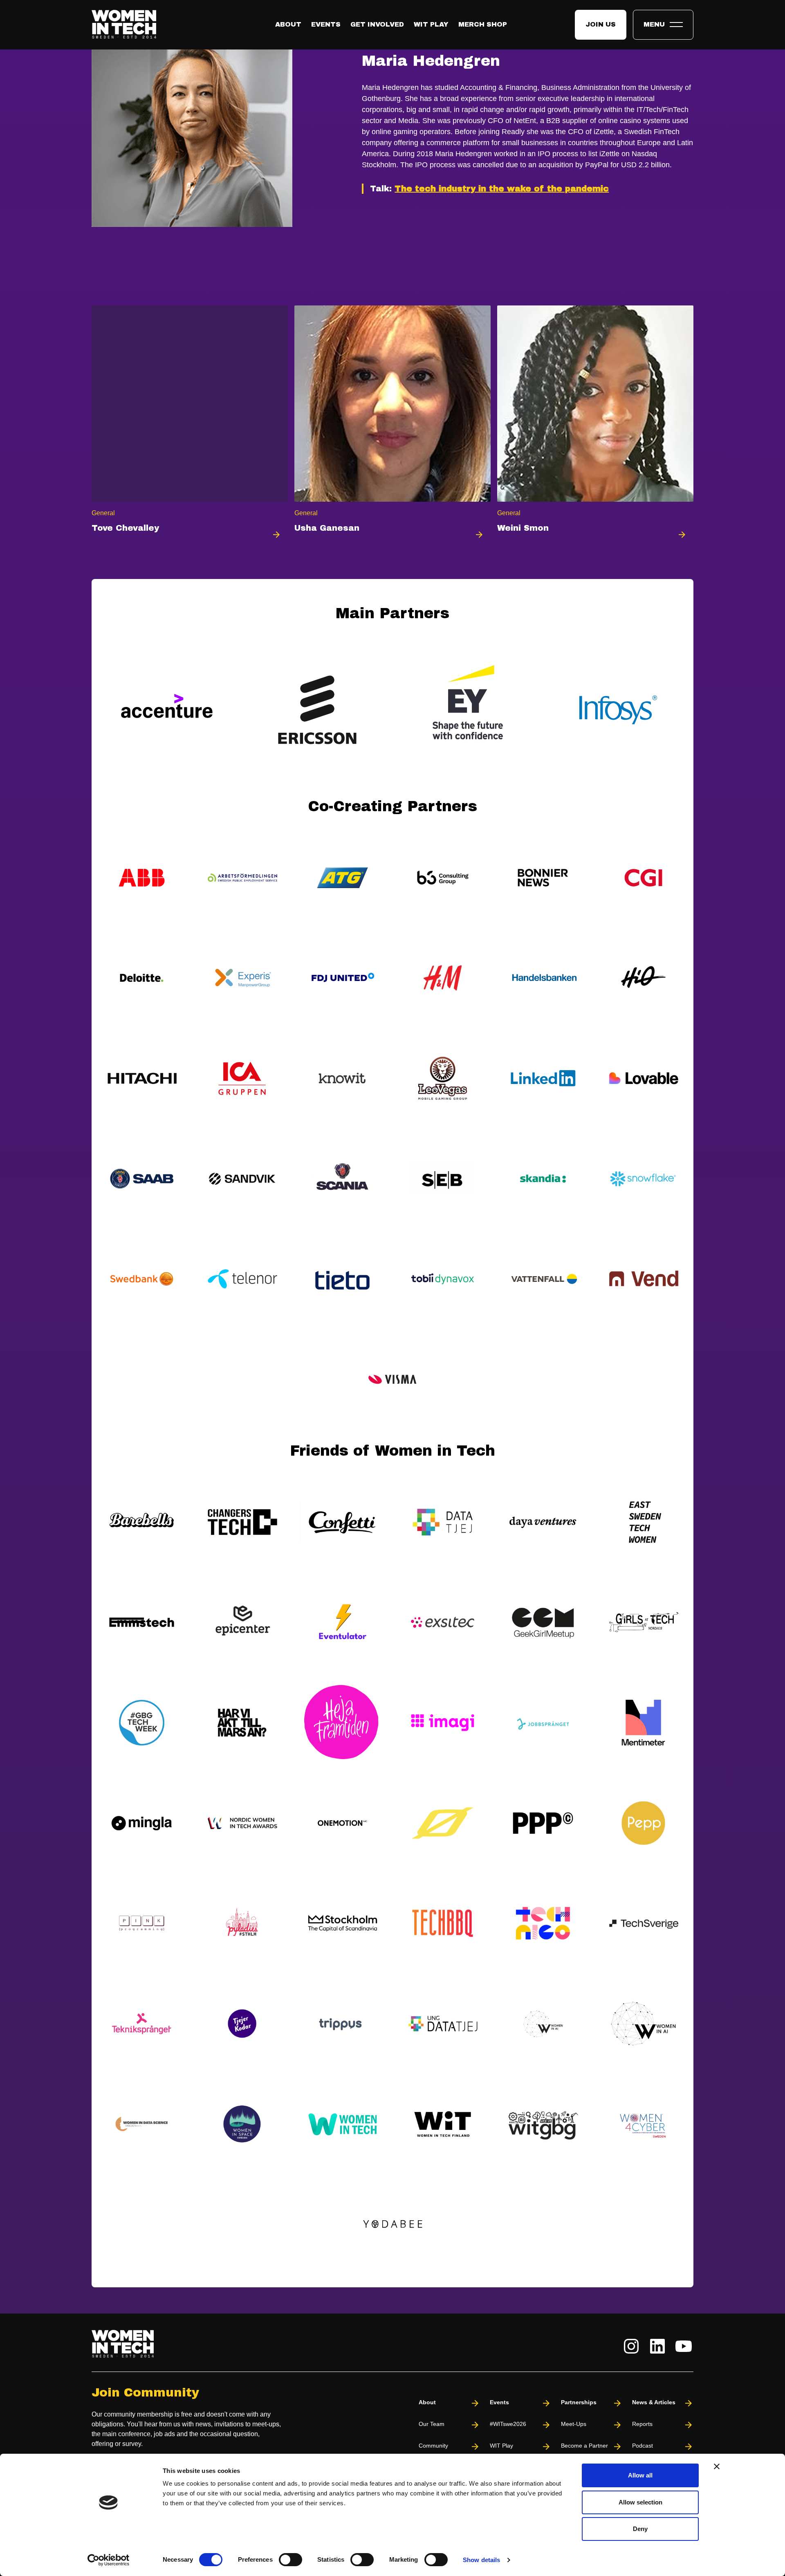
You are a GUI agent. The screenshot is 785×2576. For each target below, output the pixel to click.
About (288, 24)
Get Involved (377, 24)
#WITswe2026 (508, 2424)
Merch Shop (483, 24)
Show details (481, 2560)
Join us (601, 24)
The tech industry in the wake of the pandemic (502, 188)
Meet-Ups (574, 2424)
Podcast (643, 2446)
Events (326, 24)
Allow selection (640, 2502)
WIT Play (431, 24)
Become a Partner (584, 2446)
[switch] (290, 2560)
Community (433, 2446)
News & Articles (654, 2402)
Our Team (432, 2424)
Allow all (640, 2475)
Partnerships (579, 2402)
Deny (640, 2529)
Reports (642, 2424)
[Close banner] (717, 2466)
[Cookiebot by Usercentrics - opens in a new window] (109, 2560)
